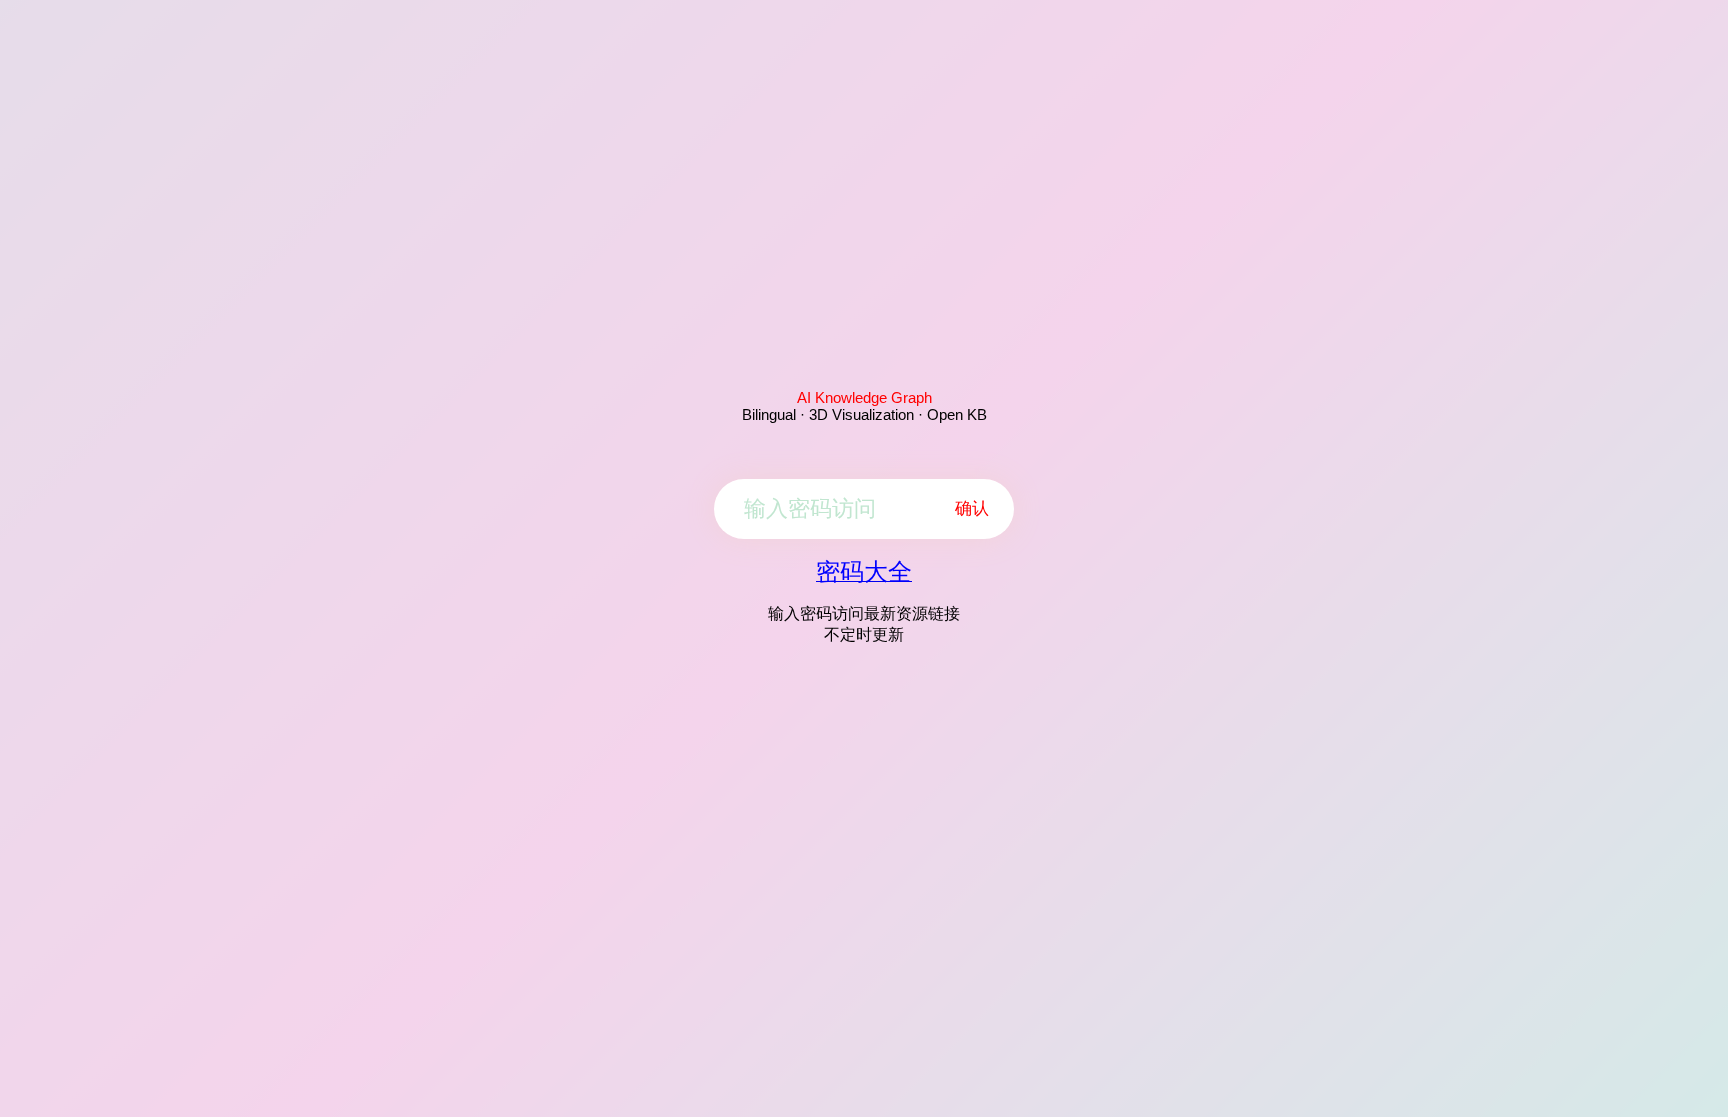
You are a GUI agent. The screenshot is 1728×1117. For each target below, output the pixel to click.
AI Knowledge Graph (864, 397)
